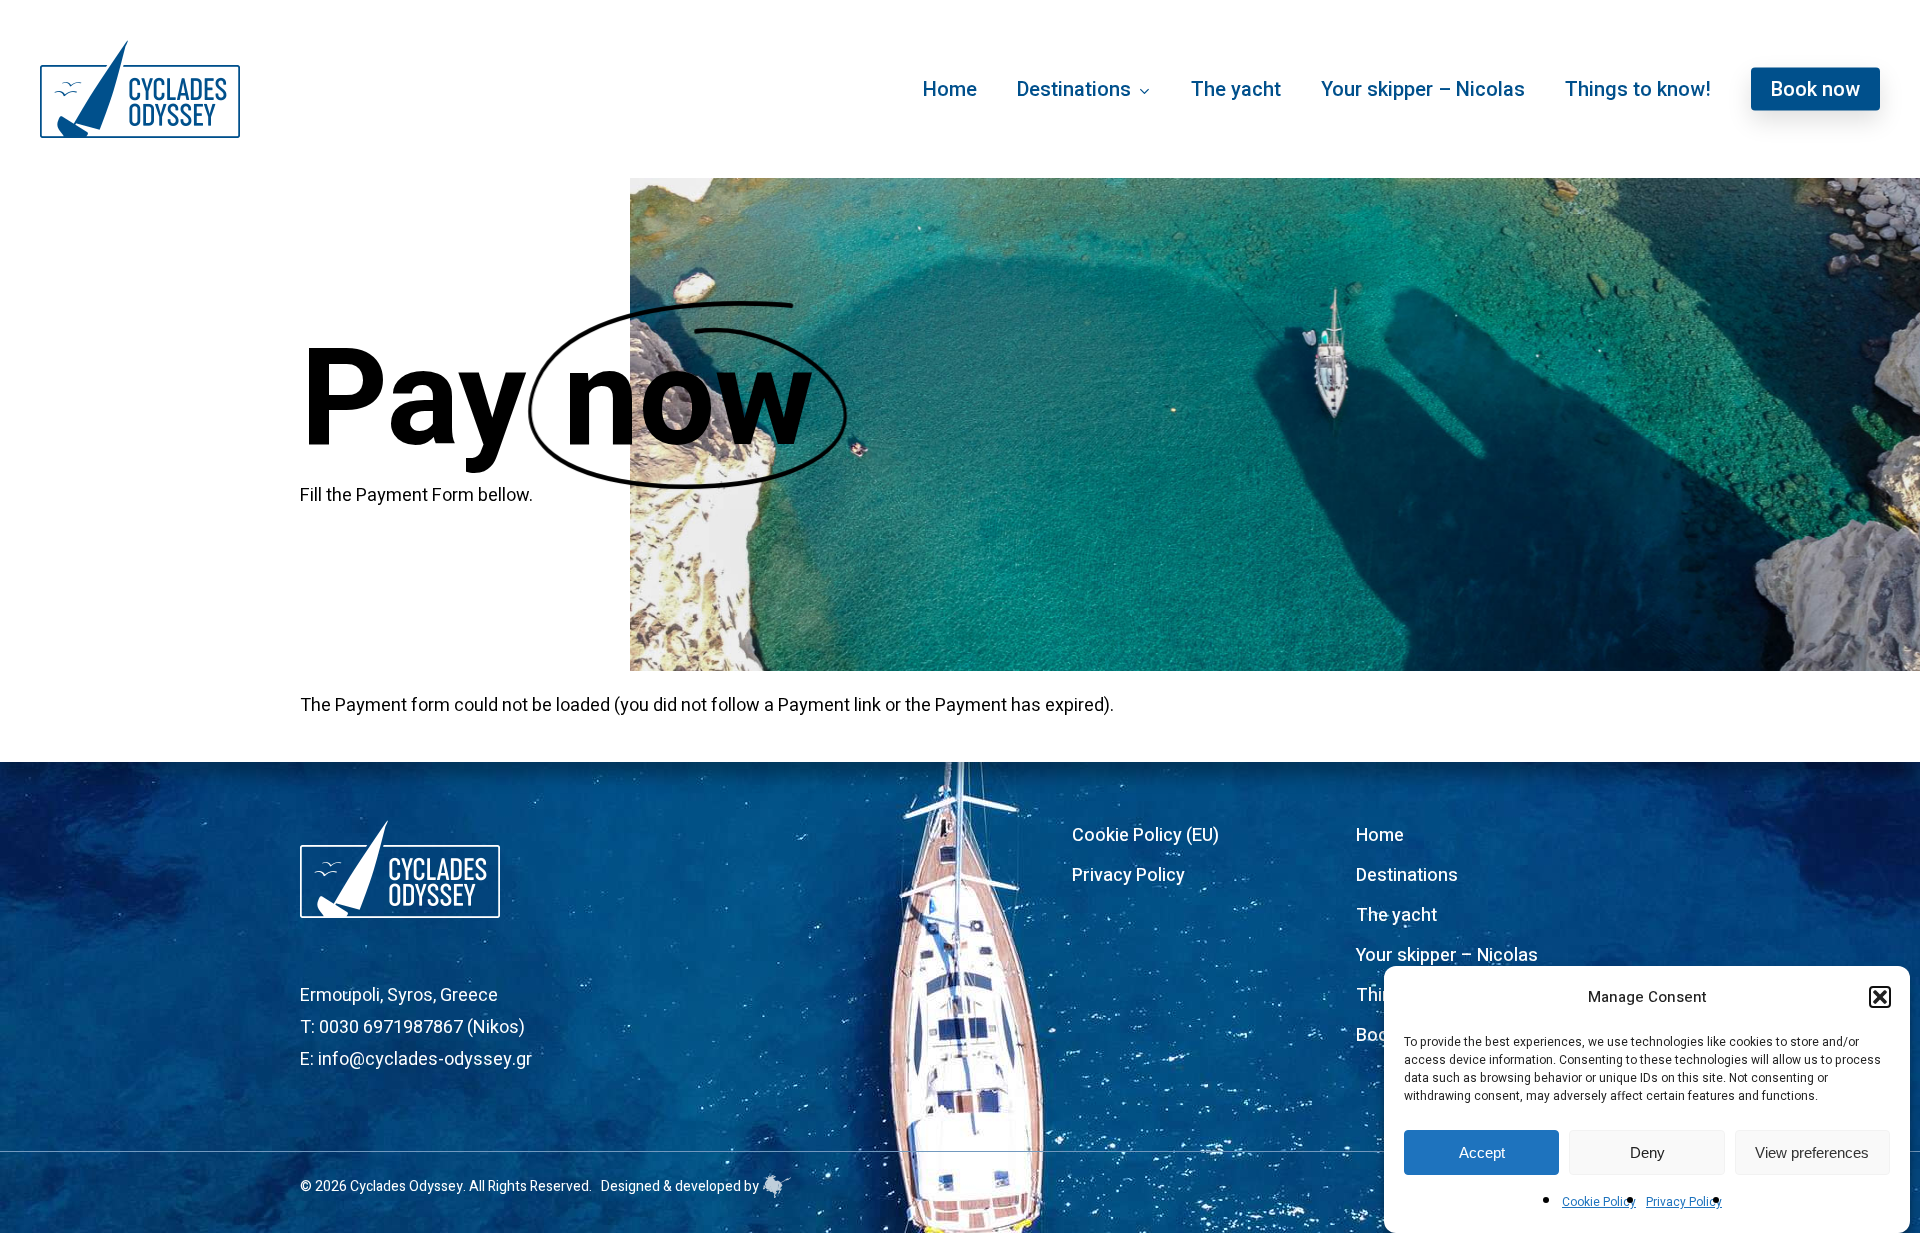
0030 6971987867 (391, 1027)
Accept (1482, 1152)
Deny (1647, 1152)
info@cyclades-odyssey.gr (425, 1059)
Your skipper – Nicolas (1447, 955)
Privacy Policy (1684, 1202)
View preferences (1812, 1152)
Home (1380, 835)
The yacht (1396, 915)
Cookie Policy (1599, 1202)
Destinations (1407, 875)
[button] (1880, 997)
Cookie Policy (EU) (1145, 835)
